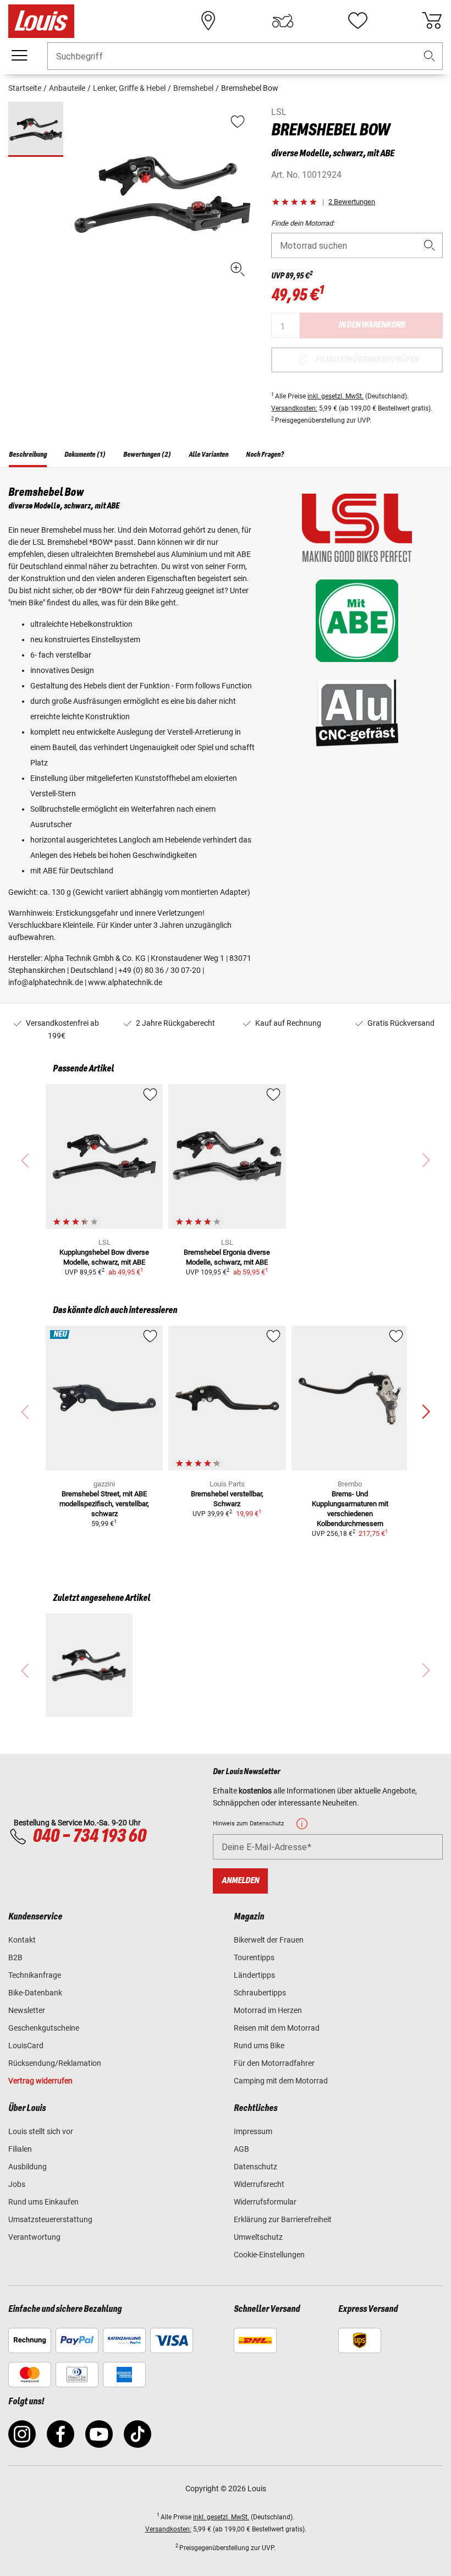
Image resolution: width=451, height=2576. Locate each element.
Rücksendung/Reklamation (55, 2063)
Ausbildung (28, 2167)
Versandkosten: (294, 408)
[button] (430, 56)
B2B (15, 1957)
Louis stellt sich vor (41, 2131)
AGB (241, 2149)
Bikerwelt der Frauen (269, 1940)
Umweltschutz (258, 2237)
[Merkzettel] (358, 21)
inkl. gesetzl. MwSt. (335, 396)
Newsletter (27, 2010)
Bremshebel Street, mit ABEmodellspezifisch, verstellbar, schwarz (104, 1504)
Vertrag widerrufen (40, 2081)
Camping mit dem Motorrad (281, 2081)
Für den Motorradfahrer (274, 2063)
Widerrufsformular (265, 2202)
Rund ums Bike (259, 2046)
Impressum (253, 2131)
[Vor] (426, 1412)
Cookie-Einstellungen (269, 2255)
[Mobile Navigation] (19, 56)
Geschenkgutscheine (44, 2028)
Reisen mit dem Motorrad (277, 2028)
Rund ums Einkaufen (43, 2202)
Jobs (17, 2184)
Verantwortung (34, 2237)
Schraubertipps (260, 1993)
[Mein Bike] (283, 21)
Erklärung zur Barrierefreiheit (283, 2219)
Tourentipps (254, 1957)
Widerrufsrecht (259, 2184)
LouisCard (26, 2046)
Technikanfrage (35, 1975)
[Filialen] (208, 21)
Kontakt (22, 1940)
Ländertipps (254, 1975)
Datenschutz (255, 2167)
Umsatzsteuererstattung (50, 2219)
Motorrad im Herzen (268, 2010)
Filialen (20, 2149)
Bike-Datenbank (35, 1993)
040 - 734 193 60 (89, 1836)
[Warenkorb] (432, 21)
